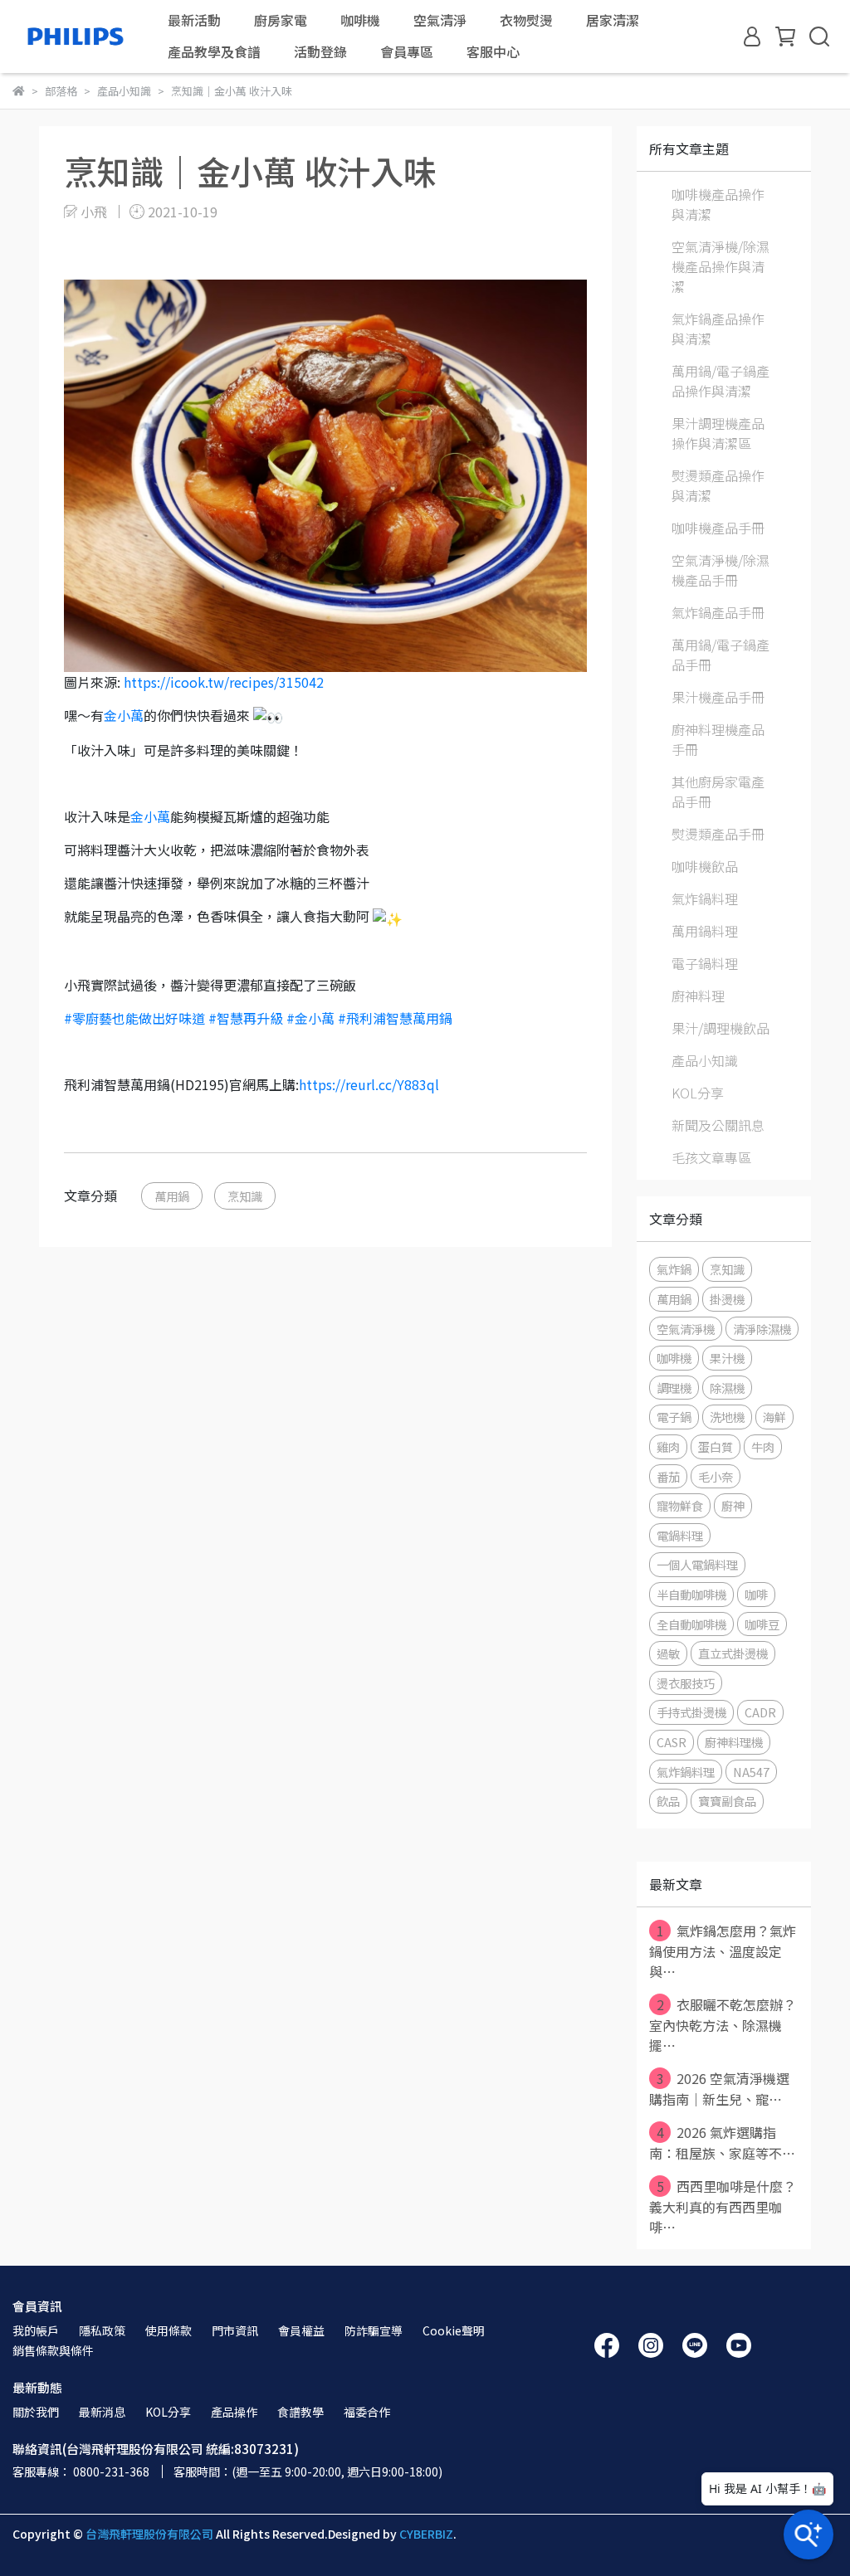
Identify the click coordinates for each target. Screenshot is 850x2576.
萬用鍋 (172, 1196)
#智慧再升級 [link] (246, 1018)
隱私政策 (102, 2330)
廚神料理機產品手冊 (718, 739)
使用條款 (169, 2330)
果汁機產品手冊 (718, 697)
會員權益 (301, 2330)
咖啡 (756, 1594)
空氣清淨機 (686, 1329)
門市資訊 (235, 2330)
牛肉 (763, 1446)
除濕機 (727, 1388)
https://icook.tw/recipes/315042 (224, 682)
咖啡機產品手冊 (718, 528)
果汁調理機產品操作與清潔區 (718, 433)
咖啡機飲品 (705, 866)
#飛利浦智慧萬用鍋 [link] (395, 1018)
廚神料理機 (734, 1742)
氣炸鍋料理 (705, 898)
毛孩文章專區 (711, 1157)
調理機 (674, 1388)
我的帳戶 (36, 2330)
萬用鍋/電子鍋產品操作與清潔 (721, 381)
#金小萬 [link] (310, 1018)
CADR (760, 1712)
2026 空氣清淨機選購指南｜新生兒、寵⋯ (719, 2089)
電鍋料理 (680, 1535)
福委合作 (367, 2412)
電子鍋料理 (705, 963)
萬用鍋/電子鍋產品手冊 (721, 655)
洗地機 (727, 1417)
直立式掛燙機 (733, 1653)
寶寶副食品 (727, 1801)
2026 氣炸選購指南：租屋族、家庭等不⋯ (722, 2143)
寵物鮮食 (680, 1505)
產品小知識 (705, 1060)
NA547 (751, 1772)
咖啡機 (674, 1358)
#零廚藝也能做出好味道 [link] (134, 1018)
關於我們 (36, 2412)
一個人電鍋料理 (697, 1564)
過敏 (668, 1653)
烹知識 (245, 1196)
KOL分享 (698, 1093)
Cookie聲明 (454, 2330)
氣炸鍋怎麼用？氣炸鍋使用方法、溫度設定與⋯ (723, 1951)
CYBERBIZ (426, 2534)
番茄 (668, 1476)
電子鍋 (674, 1417)
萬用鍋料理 (705, 931)
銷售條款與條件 (53, 2350)
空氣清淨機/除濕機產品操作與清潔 (721, 266)
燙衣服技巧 (686, 1683)
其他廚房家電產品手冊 (718, 791)
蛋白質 (716, 1446)
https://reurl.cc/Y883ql (369, 1084)
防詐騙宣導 (374, 2330)
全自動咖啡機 (691, 1624)
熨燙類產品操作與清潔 (718, 485)
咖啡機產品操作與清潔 (718, 204)
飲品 (668, 1801)
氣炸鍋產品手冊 (718, 612)
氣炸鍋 (674, 1269)
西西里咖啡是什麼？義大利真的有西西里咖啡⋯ (723, 2206)
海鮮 (774, 1417)
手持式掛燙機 (691, 1712)
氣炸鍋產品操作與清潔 (718, 329)
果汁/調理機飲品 (721, 1028)
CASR (672, 1742)
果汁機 (727, 1358)
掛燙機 (727, 1299)
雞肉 (668, 1446)
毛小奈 (716, 1476)
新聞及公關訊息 (718, 1125)
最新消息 (102, 2412)
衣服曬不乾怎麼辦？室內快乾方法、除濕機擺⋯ (723, 2025)
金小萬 (124, 715)
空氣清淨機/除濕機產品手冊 (721, 570)
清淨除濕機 (762, 1329)
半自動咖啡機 (691, 1594)
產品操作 (234, 2412)
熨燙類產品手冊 (718, 834)
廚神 (733, 1505)
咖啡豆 (762, 1624)
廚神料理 (698, 996)
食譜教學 (300, 2412)
